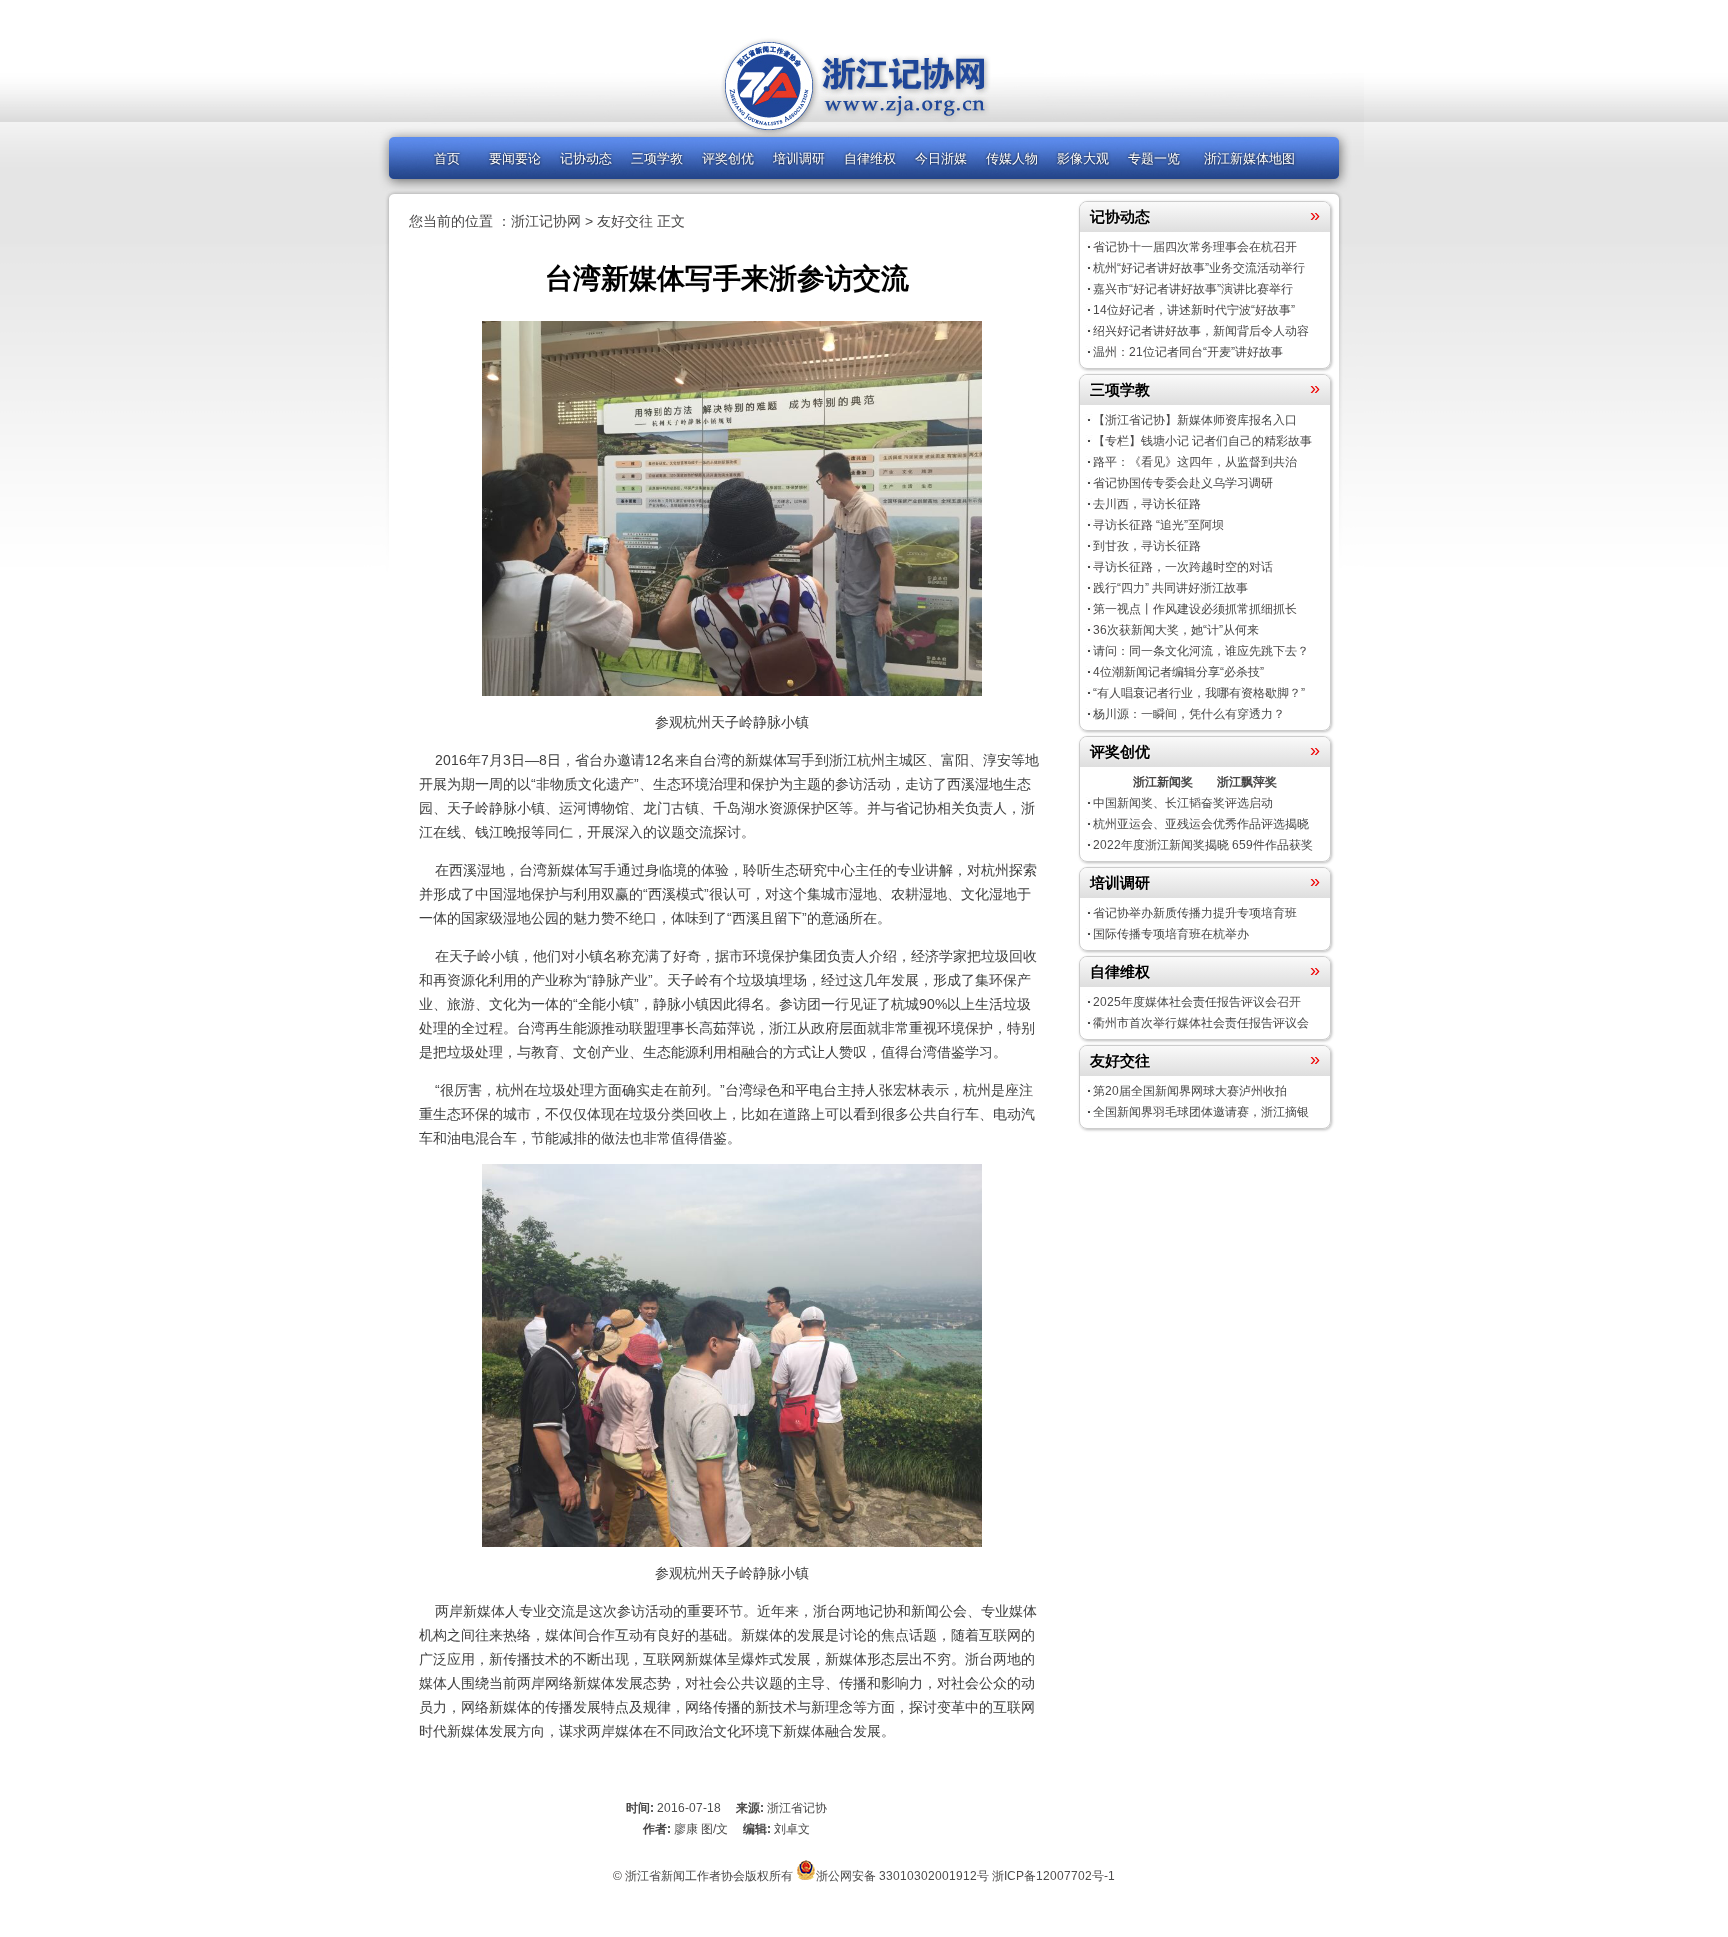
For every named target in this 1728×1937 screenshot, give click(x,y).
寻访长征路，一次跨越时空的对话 (1183, 567)
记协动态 (586, 158)
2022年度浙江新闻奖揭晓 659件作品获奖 (1203, 845)
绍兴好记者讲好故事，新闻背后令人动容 (1201, 331)
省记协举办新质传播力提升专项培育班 (1195, 913)
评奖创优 (728, 158)
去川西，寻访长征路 (1147, 504)
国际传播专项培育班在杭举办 (1171, 934)
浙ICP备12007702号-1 (1053, 1876)
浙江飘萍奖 (1247, 782)
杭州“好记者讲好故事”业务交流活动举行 (1199, 268)
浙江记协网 (546, 221)
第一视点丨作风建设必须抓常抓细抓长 (1195, 609)
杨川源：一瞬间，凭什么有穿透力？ (1189, 714)
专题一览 (1154, 158)
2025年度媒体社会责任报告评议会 (1197, 1002)
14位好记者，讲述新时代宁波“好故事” (1194, 310)
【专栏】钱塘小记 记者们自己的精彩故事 (1202, 441)
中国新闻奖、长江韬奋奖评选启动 (1183, 803)
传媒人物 (1012, 158)
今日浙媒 (941, 158)
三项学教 (657, 158)
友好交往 (625, 221)
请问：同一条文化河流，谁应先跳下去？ (1201, 651)
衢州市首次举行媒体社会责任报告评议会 (1201, 1023)
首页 (447, 158)
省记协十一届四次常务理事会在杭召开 (1195, 247)
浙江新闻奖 (1163, 782)
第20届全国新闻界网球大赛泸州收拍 (1190, 1091)
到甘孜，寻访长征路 (1147, 546)
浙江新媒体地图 (1249, 158)
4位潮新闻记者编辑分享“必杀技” (1178, 672)
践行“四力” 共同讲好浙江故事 (1170, 588)
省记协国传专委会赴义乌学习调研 (1183, 483)
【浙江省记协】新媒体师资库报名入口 (1195, 420)
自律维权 (870, 158)
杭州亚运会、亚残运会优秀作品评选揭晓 (1201, 824)
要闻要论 (515, 158)
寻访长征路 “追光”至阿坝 (1158, 525)
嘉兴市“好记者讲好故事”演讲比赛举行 (1193, 289)
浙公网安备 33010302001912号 (902, 1876)
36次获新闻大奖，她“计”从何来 (1176, 630)
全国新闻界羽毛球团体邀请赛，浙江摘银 (1201, 1112)
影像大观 (1083, 158)
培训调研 (799, 158)
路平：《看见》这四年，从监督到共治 (1195, 462)
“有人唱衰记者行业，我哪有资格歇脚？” (1199, 693)
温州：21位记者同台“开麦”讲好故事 (1188, 352)
